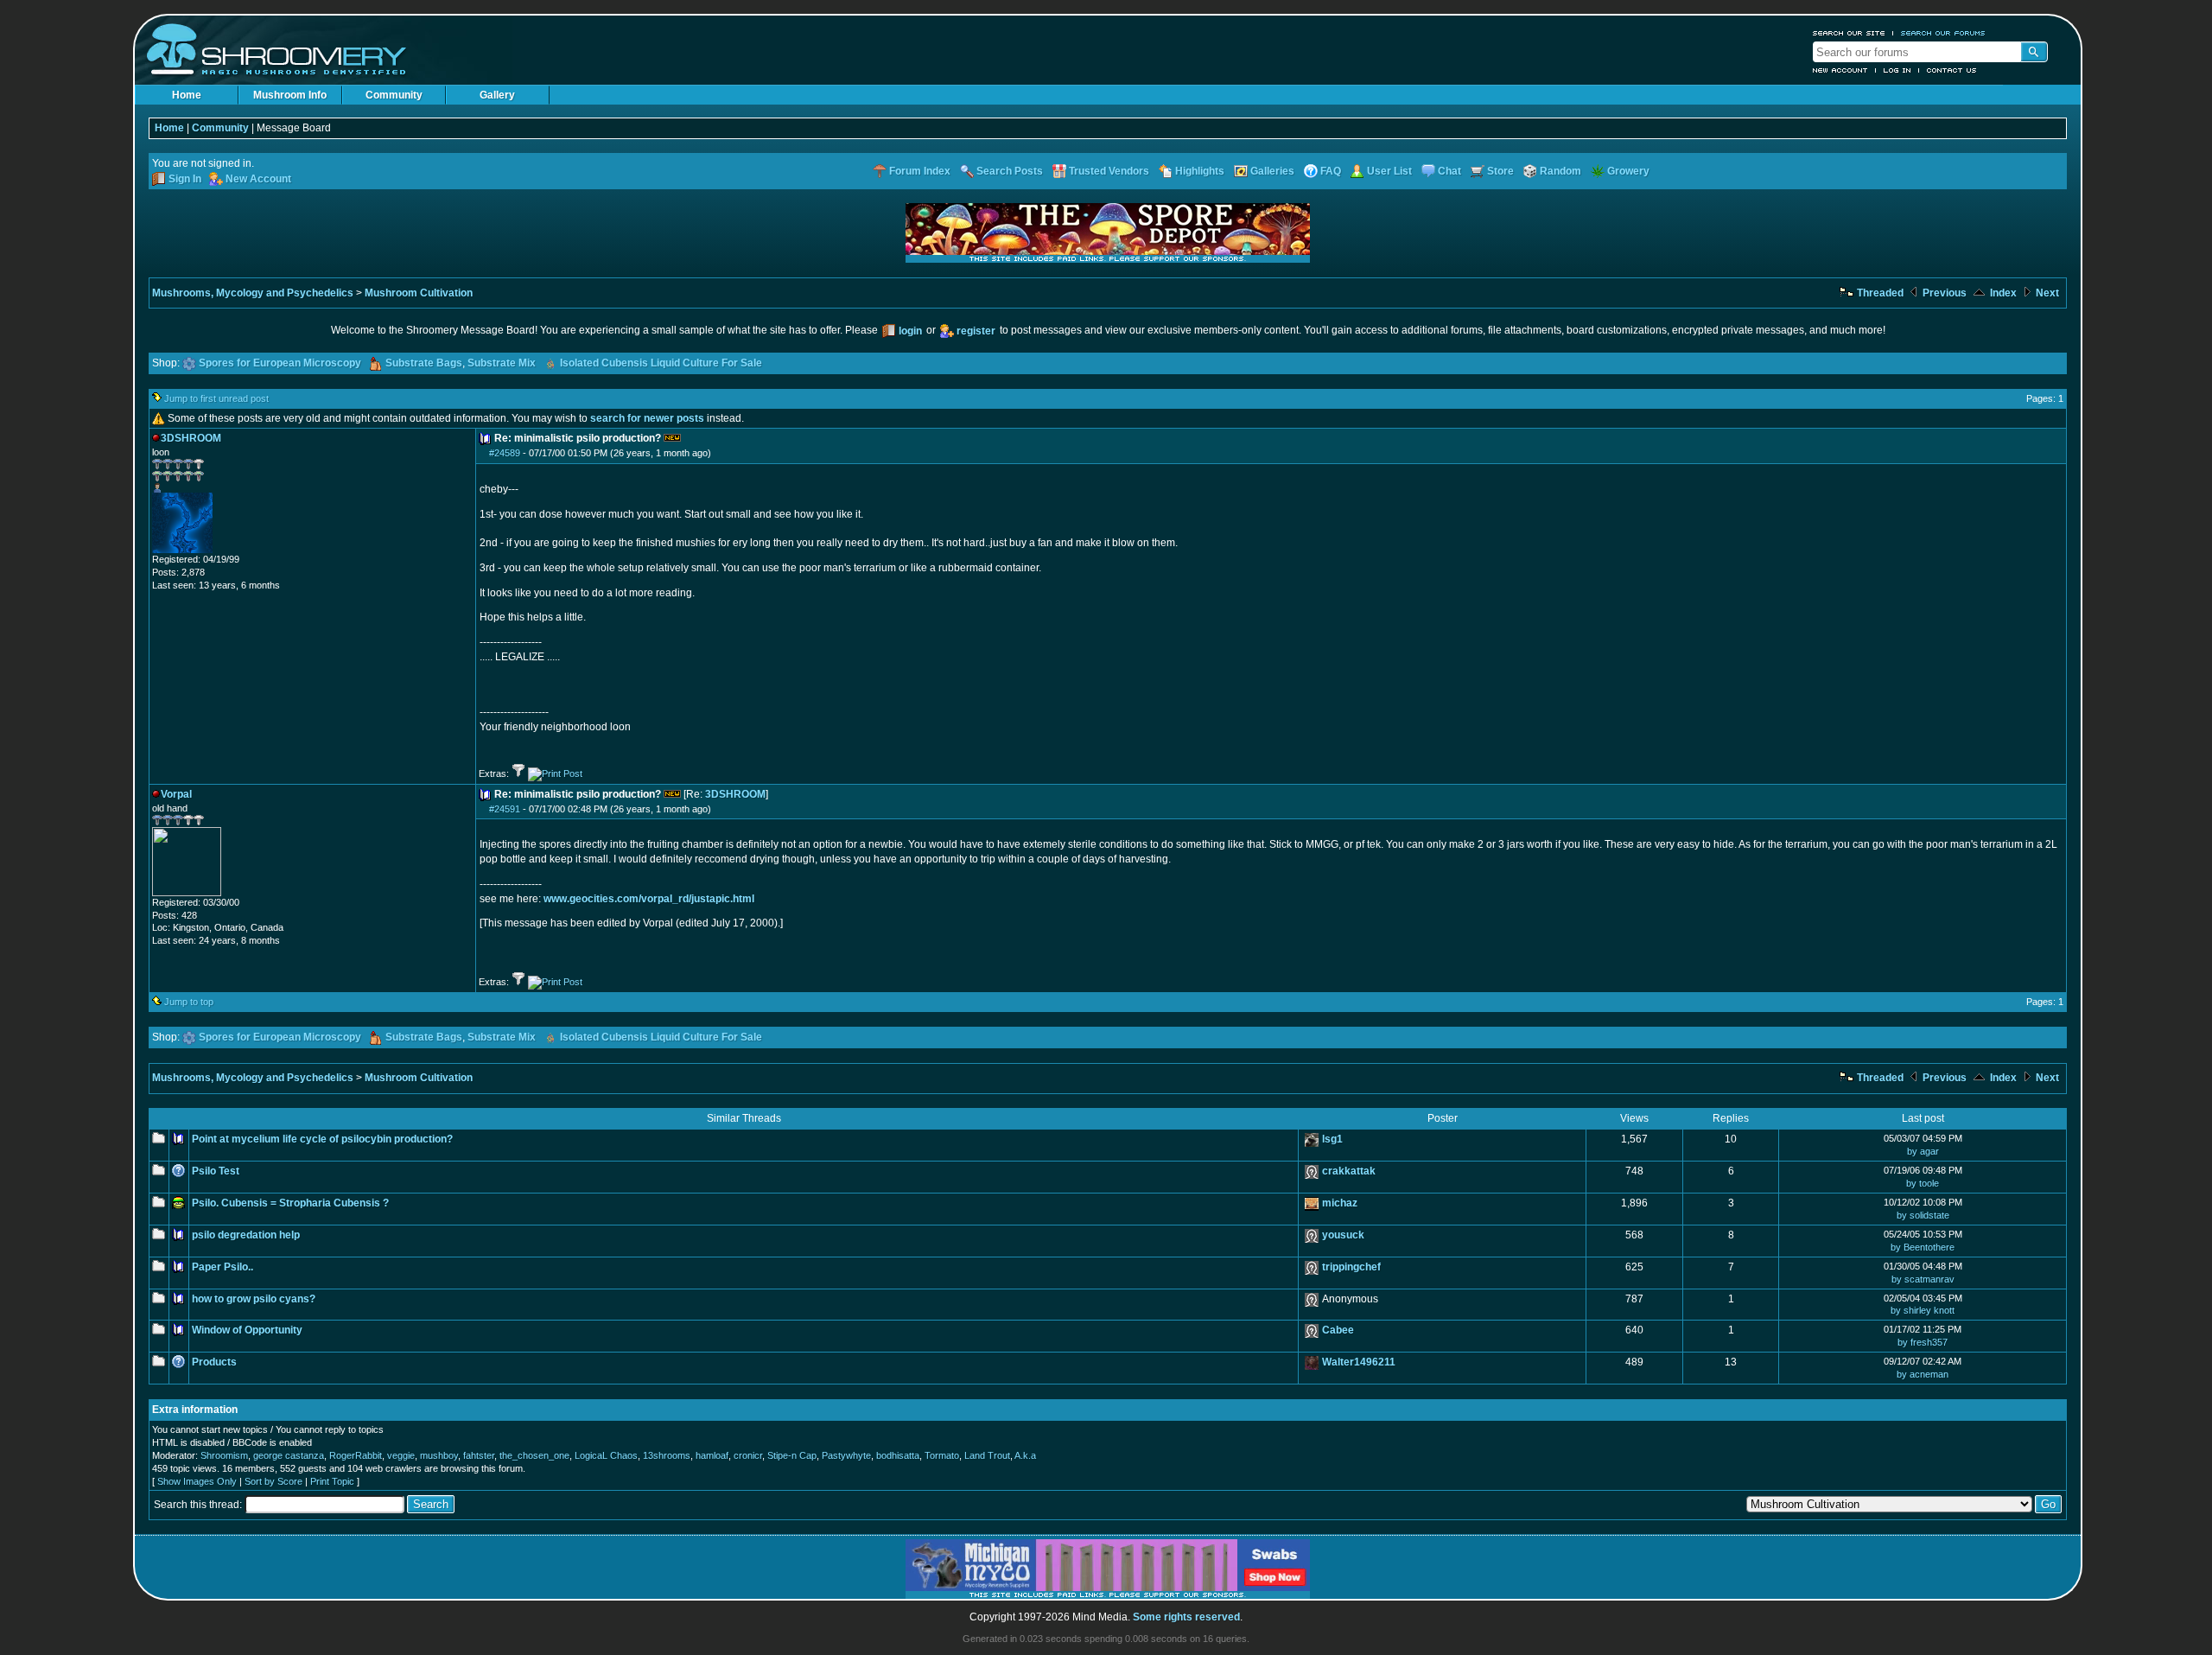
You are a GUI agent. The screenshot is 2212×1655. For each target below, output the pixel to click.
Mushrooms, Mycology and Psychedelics (253, 293)
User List (1389, 171)
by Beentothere (1923, 1247)
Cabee (1338, 1330)
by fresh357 (1923, 1342)
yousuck (1343, 1235)
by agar (1923, 1151)
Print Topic (332, 1481)
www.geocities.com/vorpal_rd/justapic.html (649, 899)
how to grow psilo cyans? (254, 1299)
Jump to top (189, 1002)
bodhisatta (898, 1455)
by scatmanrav (1923, 1279)
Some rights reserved (1186, 1617)
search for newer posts (647, 418)
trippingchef (1351, 1267)
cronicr (748, 1455)
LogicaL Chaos (606, 1455)
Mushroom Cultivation (419, 293)
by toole (1923, 1183)
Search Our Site (1849, 33)
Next (2046, 293)
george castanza (289, 1455)
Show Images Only (197, 1481)
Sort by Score (273, 1481)
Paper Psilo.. (222, 1267)
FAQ (1331, 171)
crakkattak (1349, 1171)
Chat (1449, 171)
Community (394, 95)
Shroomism (224, 1455)
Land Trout (987, 1455)
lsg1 (1332, 1139)
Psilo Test (216, 1171)
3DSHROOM (735, 794)
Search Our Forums (1943, 33)
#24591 (505, 809)
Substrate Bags (424, 363)
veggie (401, 1455)
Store (1500, 171)
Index (2002, 293)
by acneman (1923, 1374)
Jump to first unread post (216, 398)
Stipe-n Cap (792, 1455)
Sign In (185, 179)
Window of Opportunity (247, 1330)
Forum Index (920, 171)
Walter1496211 (1359, 1362)
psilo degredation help (246, 1235)
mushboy (439, 1455)
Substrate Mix (502, 363)
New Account (1840, 70)
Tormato (942, 1455)
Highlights (1200, 171)
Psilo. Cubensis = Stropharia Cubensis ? (290, 1203)
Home (187, 95)
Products (214, 1362)
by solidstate (1923, 1215)
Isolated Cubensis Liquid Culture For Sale (661, 363)
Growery (1628, 171)
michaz (1340, 1203)
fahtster (479, 1455)
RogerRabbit (356, 1455)
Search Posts (1010, 171)
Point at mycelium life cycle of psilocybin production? (322, 1139)
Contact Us (1952, 70)
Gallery (497, 95)
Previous (1943, 293)
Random (1560, 171)
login (910, 331)
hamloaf (712, 1455)
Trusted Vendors (1109, 171)
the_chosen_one (534, 1455)
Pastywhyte (846, 1455)
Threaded (1879, 293)
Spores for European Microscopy (280, 363)
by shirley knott (1923, 1310)
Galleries (1272, 171)
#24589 (505, 453)
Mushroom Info (290, 95)
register (976, 331)
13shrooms (667, 1455)
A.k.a (1025, 1455)
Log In (1897, 70)
